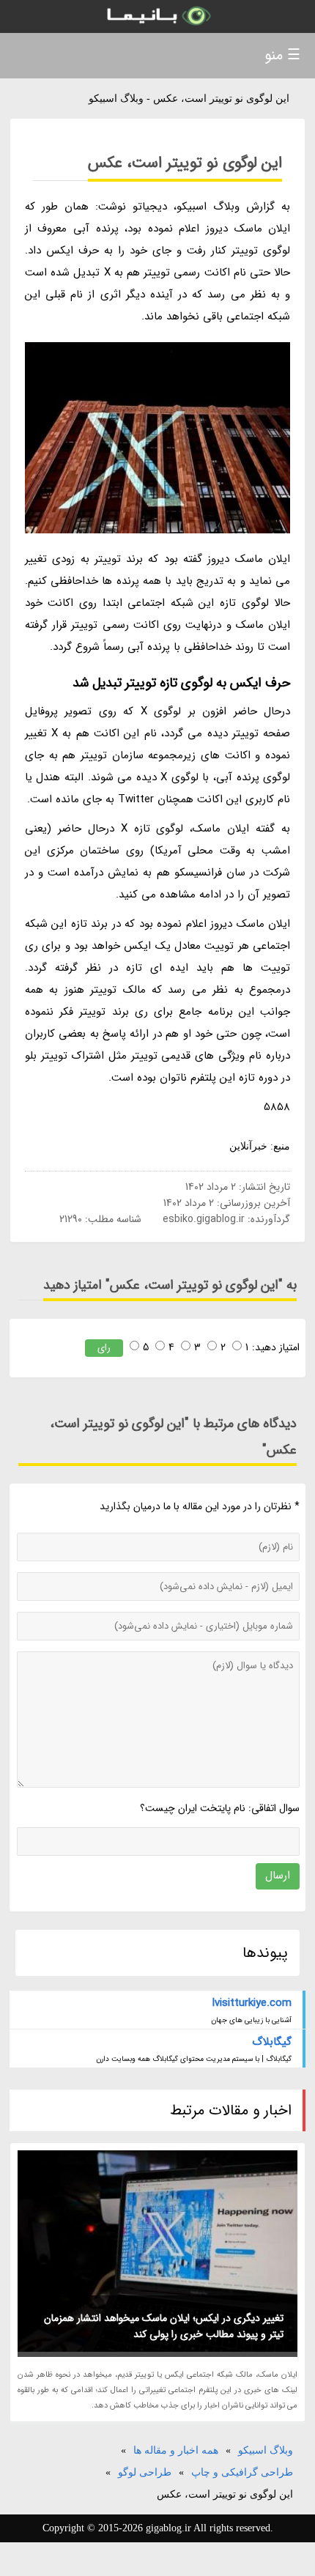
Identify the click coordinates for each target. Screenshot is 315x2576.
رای (104, 1348)
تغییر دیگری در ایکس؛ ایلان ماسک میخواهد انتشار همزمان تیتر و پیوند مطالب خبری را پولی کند (164, 2326)
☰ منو (282, 55)
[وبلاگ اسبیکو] (157, 16)
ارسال (278, 1876)
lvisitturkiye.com (252, 2003)
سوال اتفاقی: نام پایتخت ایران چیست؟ (220, 1808)
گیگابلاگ (272, 2042)
